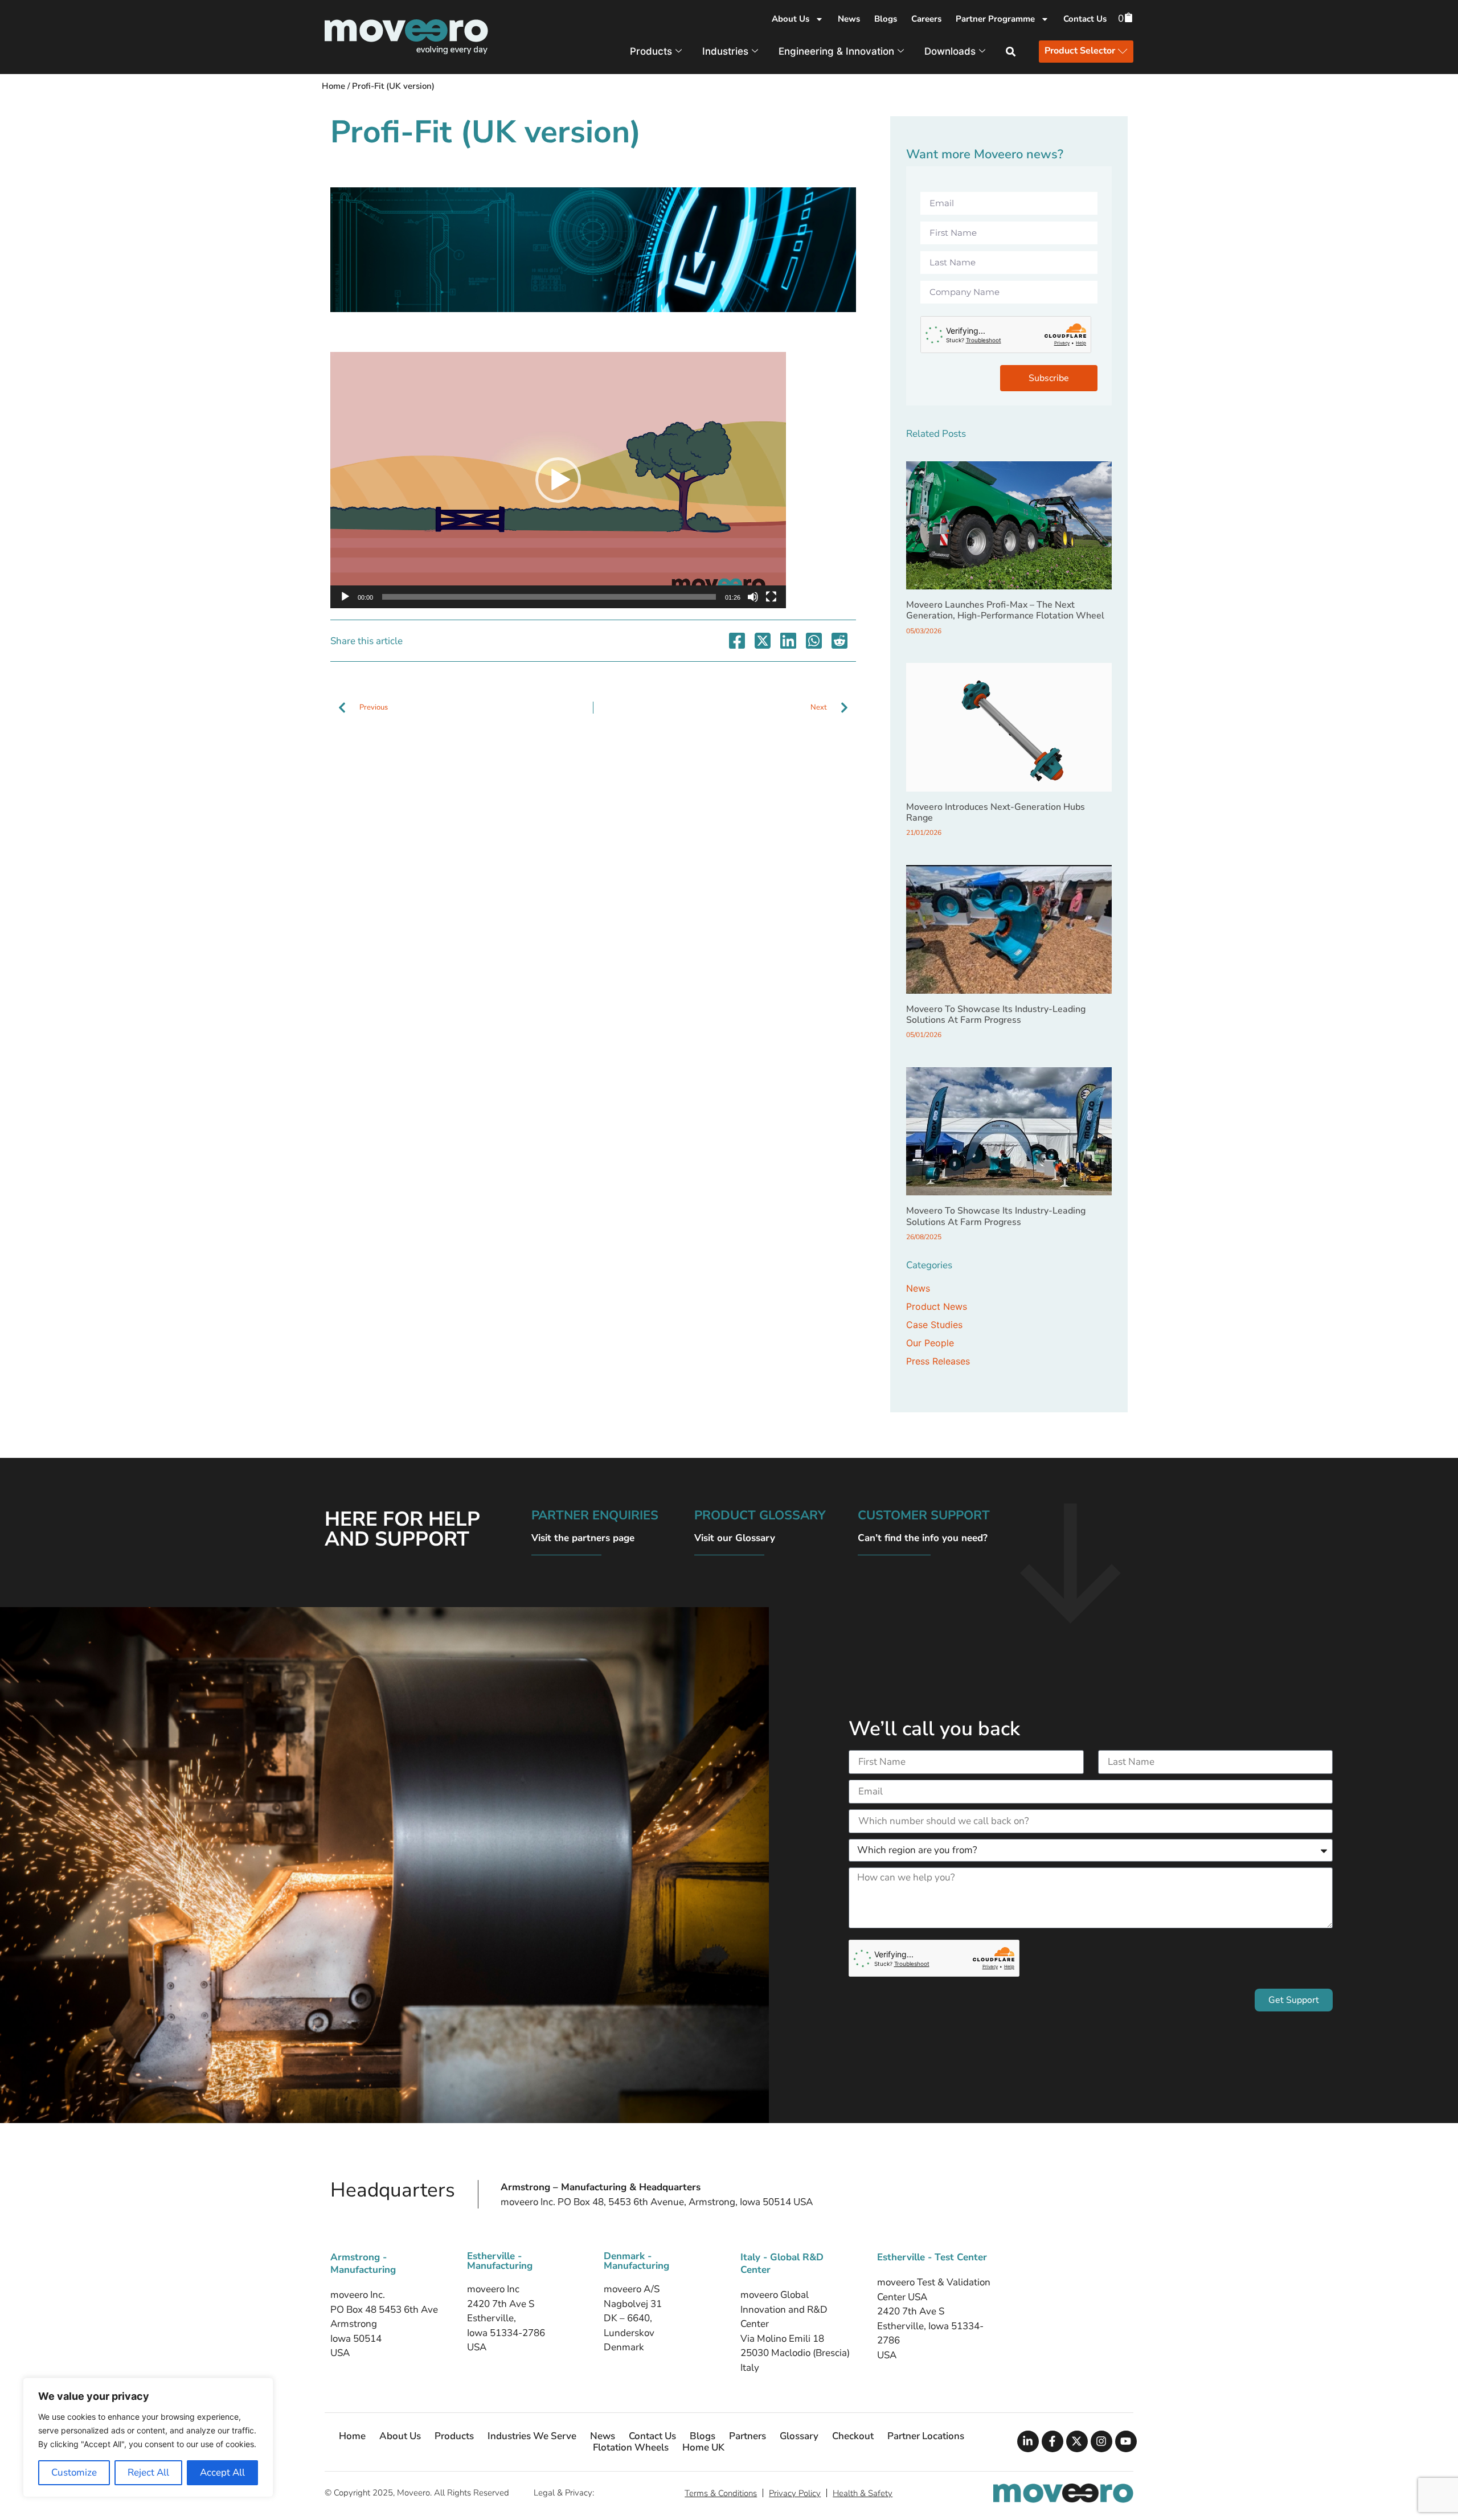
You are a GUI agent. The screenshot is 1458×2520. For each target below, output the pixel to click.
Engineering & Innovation (836, 51)
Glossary (799, 2436)
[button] (558, 480)
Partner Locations (926, 2436)
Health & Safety (863, 2493)
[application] (558, 480)
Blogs (886, 19)
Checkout (853, 2436)
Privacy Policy (795, 2493)
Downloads (950, 51)
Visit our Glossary (735, 1538)
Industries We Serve (532, 2436)
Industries (725, 51)
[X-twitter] (1077, 2441)
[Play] (345, 597)
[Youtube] (1126, 2441)
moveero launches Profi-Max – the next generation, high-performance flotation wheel (1005, 610)
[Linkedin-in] (1028, 2441)
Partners (748, 2436)
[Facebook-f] (1052, 2441)
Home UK (703, 2448)
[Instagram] (1101, 2441)
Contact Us (1085, 19)
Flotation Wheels (631, 2448)
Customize (74, 2472)
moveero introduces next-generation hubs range (996, 812)
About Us (791, 19)
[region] (148, 2437)
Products (651, 51)
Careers (926, 19)
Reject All (148, 2472)
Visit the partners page (583, 1538)
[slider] (549, 597)
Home (333, 86)
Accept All (222, 2472)
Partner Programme (995, 19)
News (849, 19)
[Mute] (753, 597)
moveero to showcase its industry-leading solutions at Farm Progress (996, 1015)
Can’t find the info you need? (923, 1538)
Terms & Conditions (721, 2493)
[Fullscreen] (771, 597)
